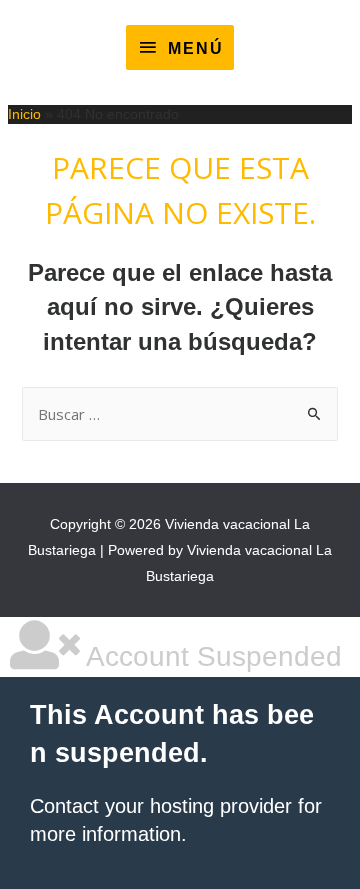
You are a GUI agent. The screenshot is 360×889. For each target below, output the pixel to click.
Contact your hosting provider (161, 806)
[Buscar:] (180, 415)
